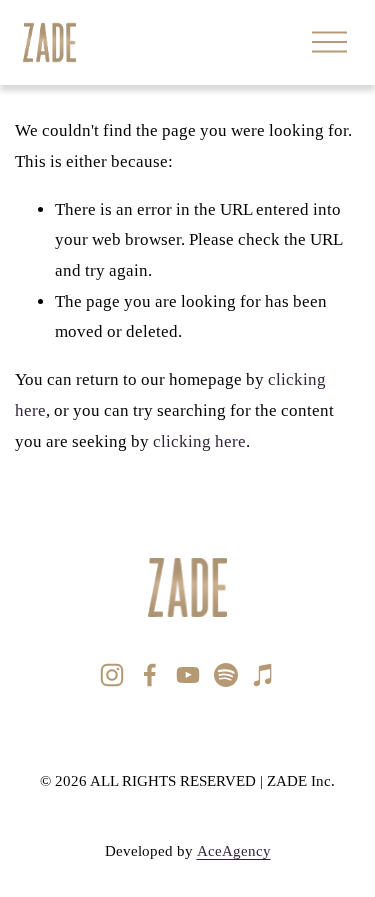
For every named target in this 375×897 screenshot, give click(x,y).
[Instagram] (112, 675)
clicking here (199, 441)
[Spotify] (226, 675)
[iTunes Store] (264, 675)
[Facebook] (150, 675)
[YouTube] (188, 675)
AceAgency (234, 851)
